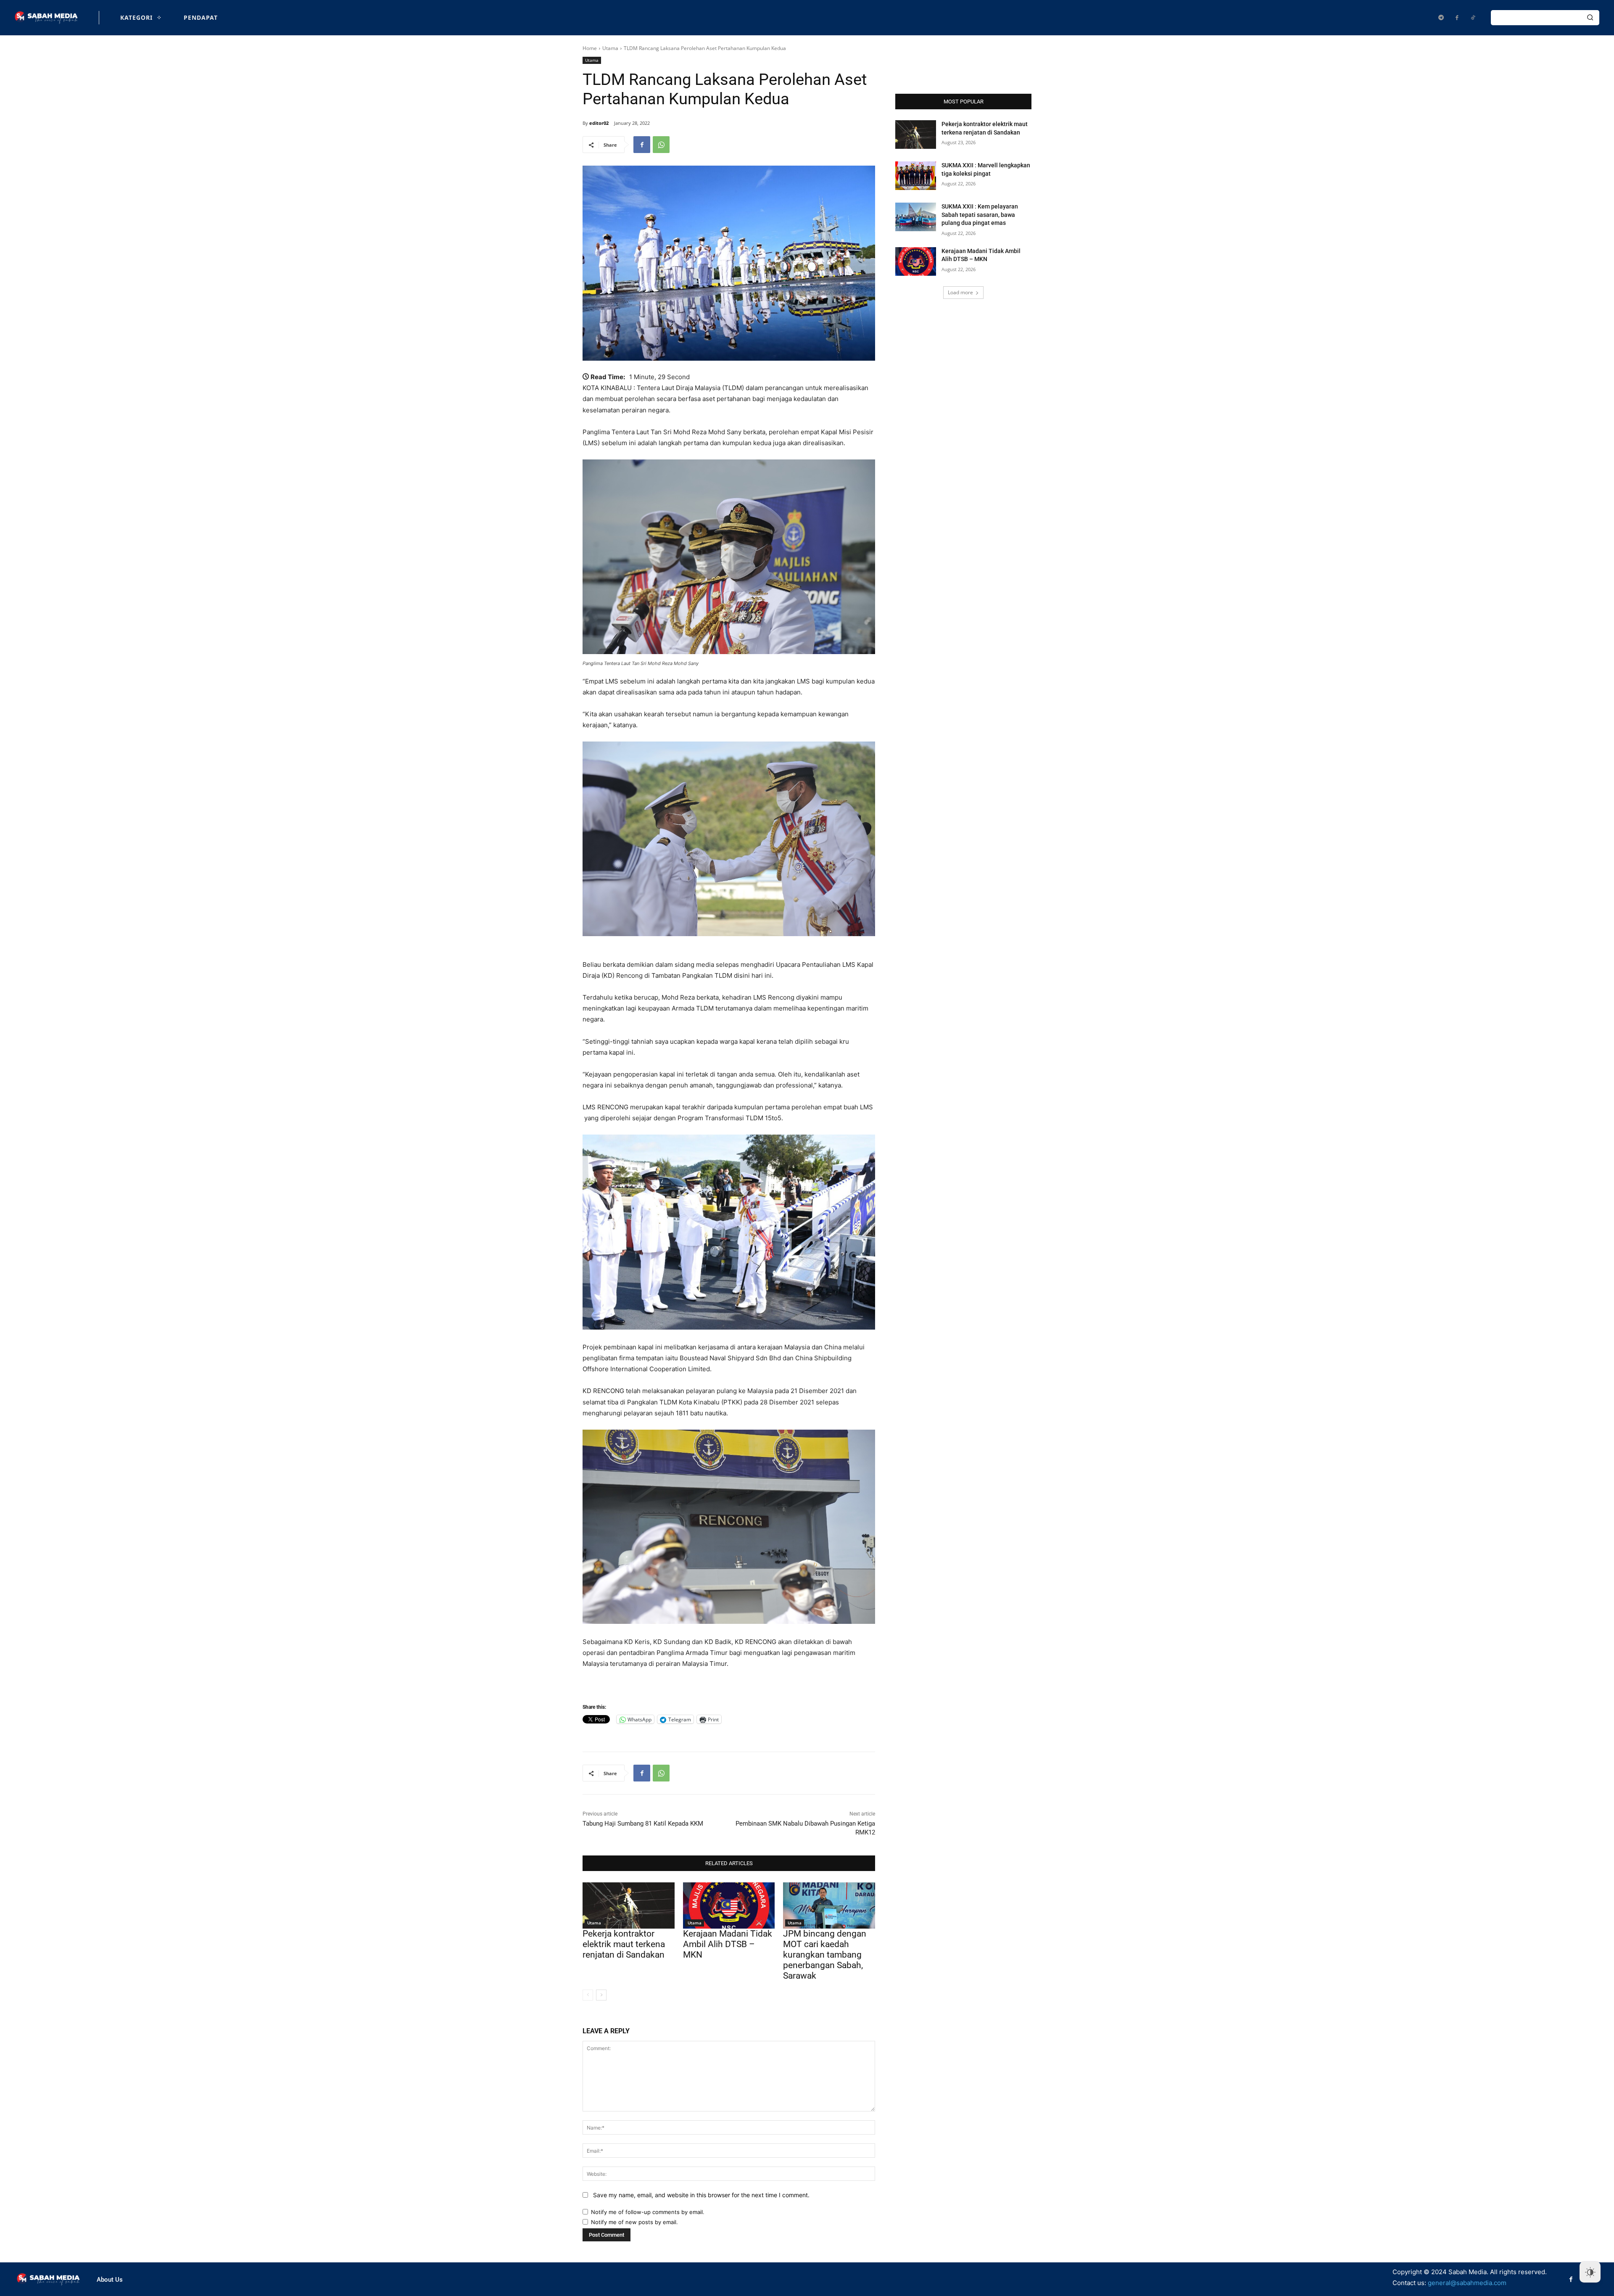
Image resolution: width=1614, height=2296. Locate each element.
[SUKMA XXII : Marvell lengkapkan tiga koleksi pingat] (916, 176)
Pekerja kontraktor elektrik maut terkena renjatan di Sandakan (624, 1944)
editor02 (599, 123)
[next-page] (601, 1995)
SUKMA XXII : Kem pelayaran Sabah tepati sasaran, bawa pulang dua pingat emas (980, 215)
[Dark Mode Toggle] (1590, 2272)
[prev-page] (588, 1995)
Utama (610, 48)
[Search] (1590, 18)
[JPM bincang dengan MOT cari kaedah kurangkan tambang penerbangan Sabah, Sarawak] (829, 1905)
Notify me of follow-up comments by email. (648, 2212)
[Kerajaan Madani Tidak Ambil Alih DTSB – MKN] (729, 1905)
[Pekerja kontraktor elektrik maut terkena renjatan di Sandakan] (629, 1905)
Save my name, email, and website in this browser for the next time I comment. (701, 2195)
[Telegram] (1441, 18)
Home (590, 48)
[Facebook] (1457, 18)
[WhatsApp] (661, 145)
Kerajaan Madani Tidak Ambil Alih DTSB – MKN (728, 1944)
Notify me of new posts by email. (634, 2222)
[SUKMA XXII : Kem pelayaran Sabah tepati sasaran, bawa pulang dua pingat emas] (916, 217)
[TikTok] (1473, 18)
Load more (960, 292)
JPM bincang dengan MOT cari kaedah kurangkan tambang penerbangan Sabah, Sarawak (825, 1955)
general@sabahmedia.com (1467, 2283)
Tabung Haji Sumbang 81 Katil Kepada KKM (643, 1824)
